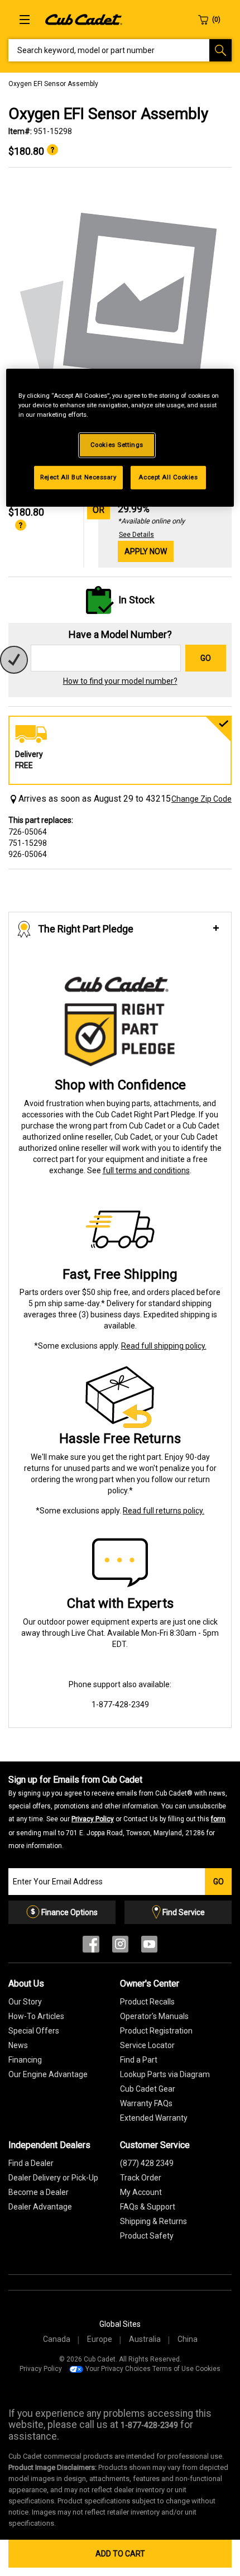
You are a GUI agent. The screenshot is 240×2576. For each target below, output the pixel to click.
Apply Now (146, 551)
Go (206, 658)
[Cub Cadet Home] (84, 19)
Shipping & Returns (153, 2221)
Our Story (25, 2002)
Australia (145, 2339)
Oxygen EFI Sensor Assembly (53, 84)
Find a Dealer (31, 2163)
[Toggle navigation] (25, 20)
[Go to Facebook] (91, 1947)
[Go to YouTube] (149, 1947)
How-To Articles (36, 2016)
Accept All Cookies (168, 477)
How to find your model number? (120, 681)
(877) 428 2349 (147, 2163)
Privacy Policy (93, 1819)
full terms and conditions (146, 1170)
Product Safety (147, 2236)
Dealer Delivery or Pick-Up (53, 2178)
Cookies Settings (117, 445)
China (188, 2339)
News (18, 2045)
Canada (57, 2339)
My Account (141, 2192)
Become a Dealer (39, 2192)
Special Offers (34, 2031)
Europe (100, 2339)
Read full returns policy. (164, 1511)
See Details (136, 535)
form (218, 1819)
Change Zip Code (201, 799)
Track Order (141, 2178)
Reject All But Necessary (78, 477)
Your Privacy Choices (118, 2369)
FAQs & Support (148, 2207)
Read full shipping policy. (164, 1346)
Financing (25, 2060)
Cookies (208, 2369)
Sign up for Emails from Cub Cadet (118, 1812)
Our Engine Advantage (48, 2074)
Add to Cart (120, 2554)
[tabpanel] (120, 306)
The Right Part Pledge (86, 929)
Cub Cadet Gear (148, 2089)
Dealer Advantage (40, 2207)
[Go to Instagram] (120, 1947)
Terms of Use (173, 2369)
